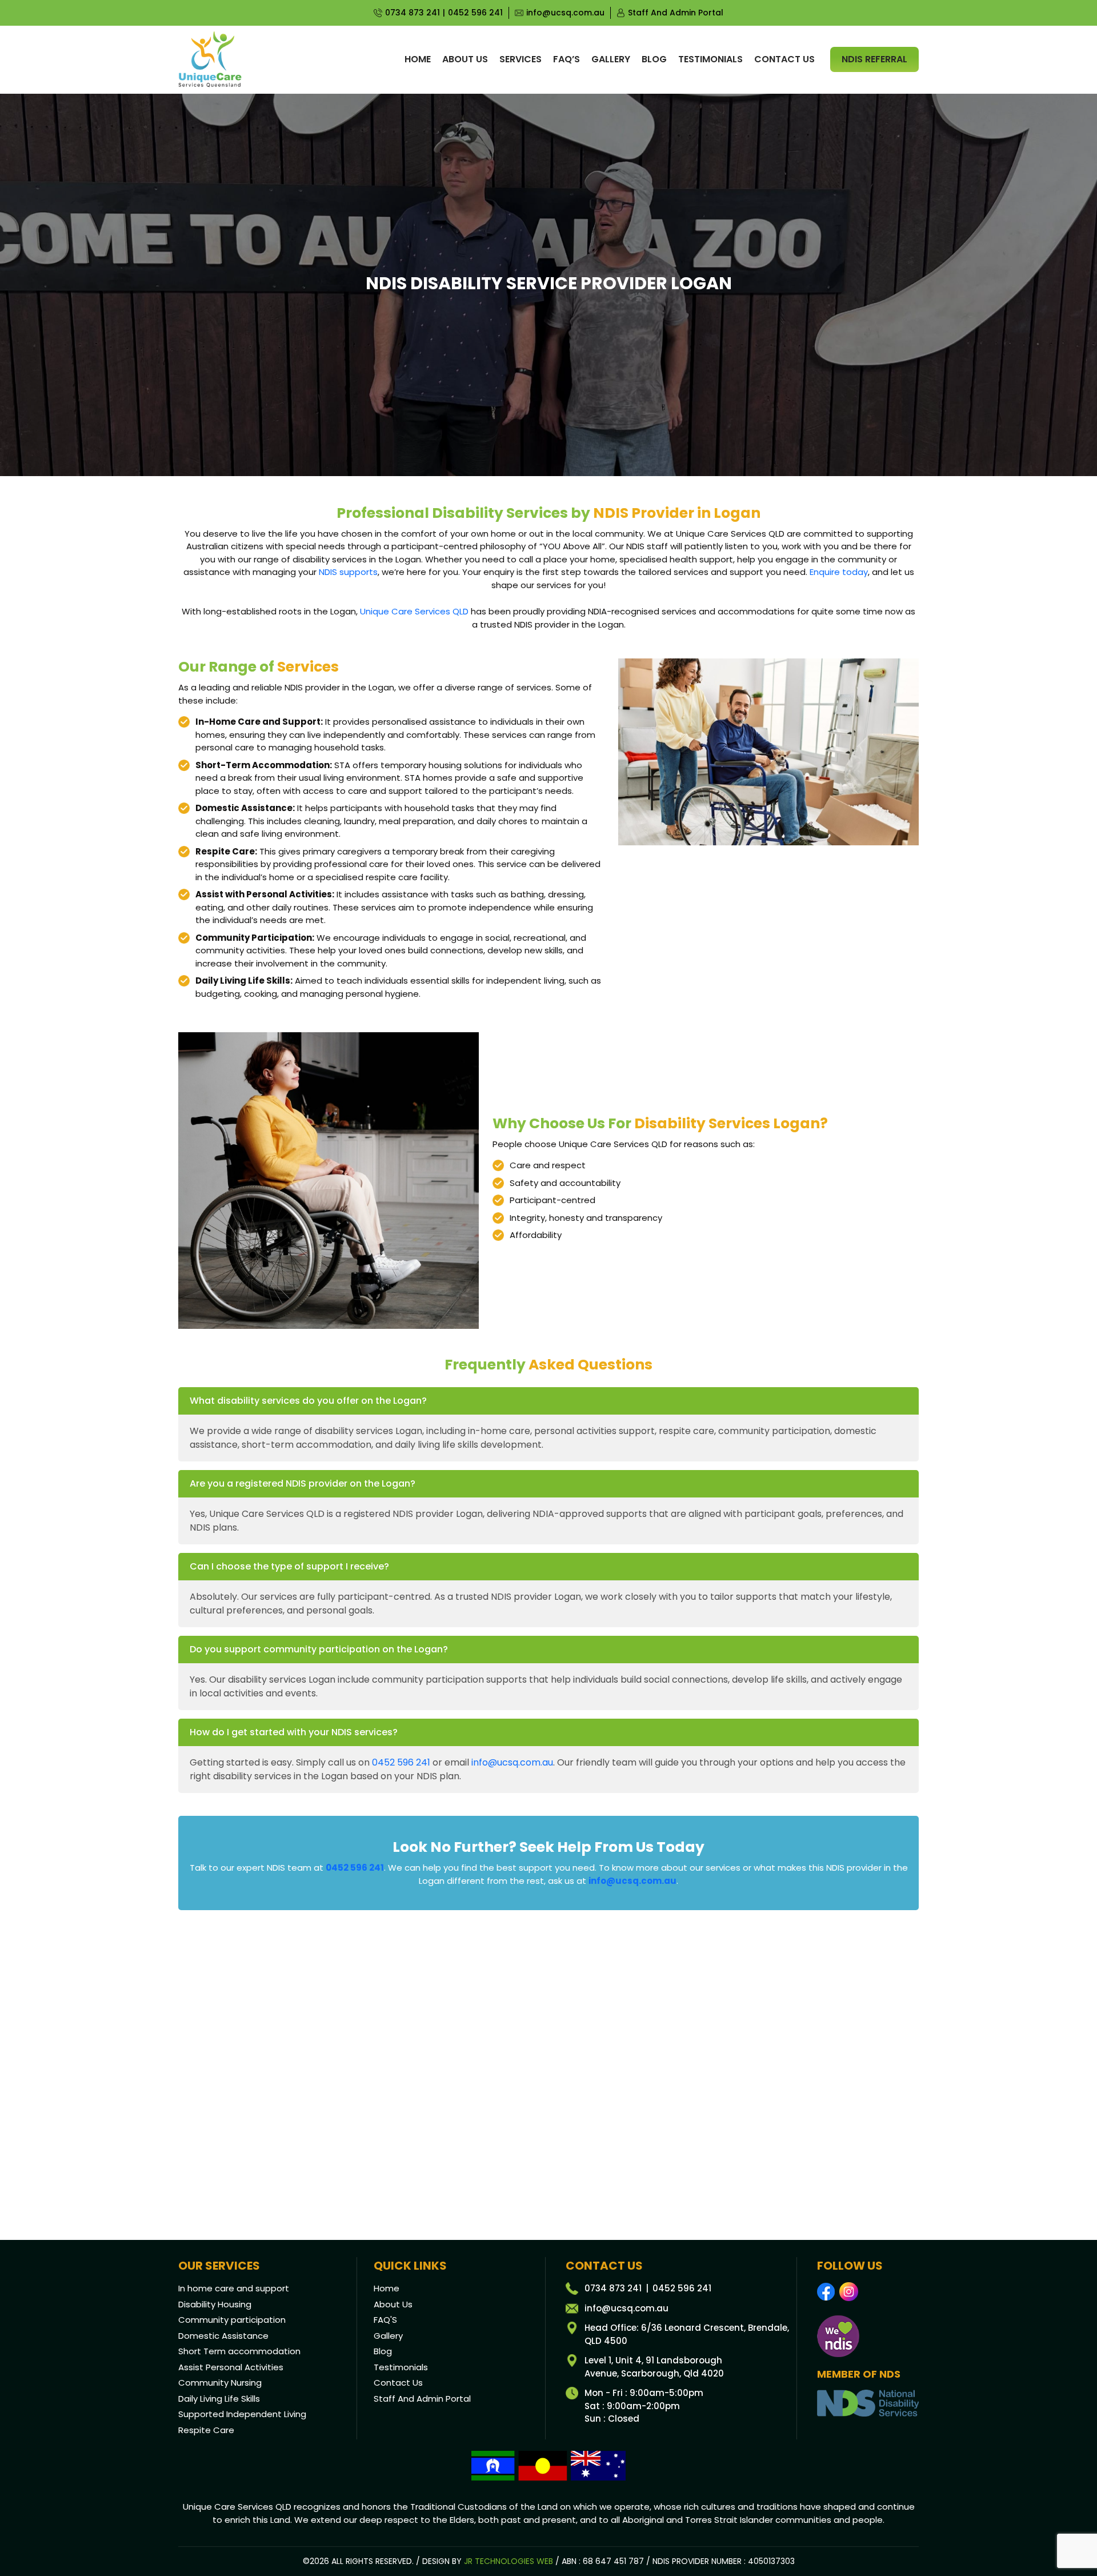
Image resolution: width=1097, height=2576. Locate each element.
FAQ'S (385, 2320)
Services (521, 59)
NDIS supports (348, 572)
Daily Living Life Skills (219, 2399)
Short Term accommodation (239, 2351)
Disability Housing (215, 2304)
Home (418, 59)
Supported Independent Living (242, 2414)
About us (465, 59)
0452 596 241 (475, 13)
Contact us (784, 59)
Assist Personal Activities (231, 2367)
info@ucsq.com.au (565, 13)
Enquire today (839, 572)
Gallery (611, 59)
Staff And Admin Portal (676, 13)
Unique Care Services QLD (414, 611)
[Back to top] (1075, 2535)
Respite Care (206, 2430)
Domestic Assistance (223, 2336)
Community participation (232, 2320)
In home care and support (234, 2288)
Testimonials (710, 59)
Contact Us (398, 2383)
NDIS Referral (874, 59)
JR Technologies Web (509, 2561)
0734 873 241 (413, 13)
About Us (393, 2304)
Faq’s (566, 59)
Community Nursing (220, 2383)
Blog (654, 59)
